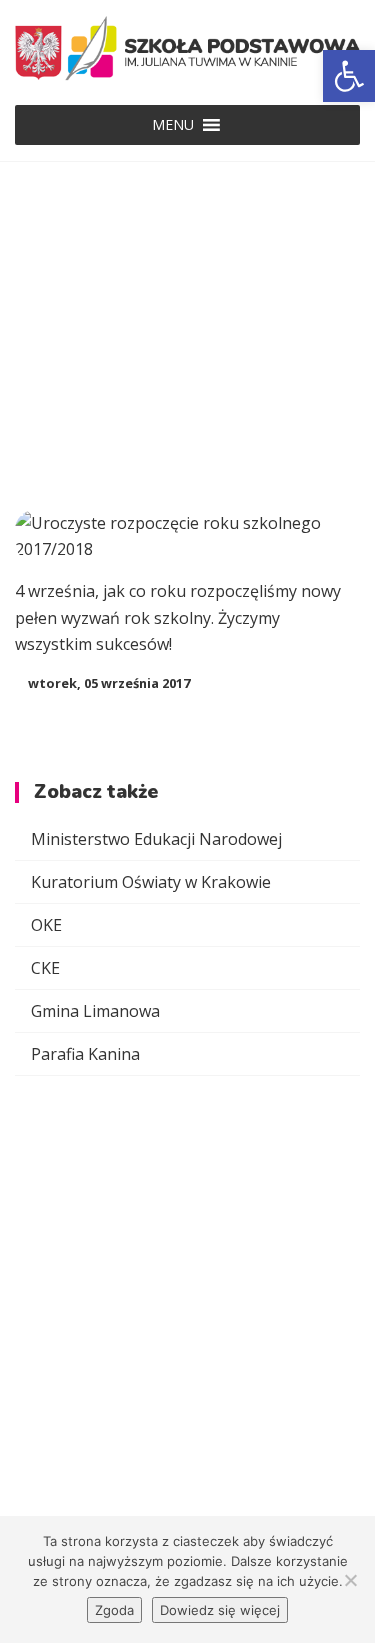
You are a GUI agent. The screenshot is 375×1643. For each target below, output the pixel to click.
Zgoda (114, 1610)
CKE (45, 968)
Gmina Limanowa (95, 1011)
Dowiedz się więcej (220, 1610)
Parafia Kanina (85, 1054)
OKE (46, 925)
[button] (173, 125)
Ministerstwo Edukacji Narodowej (156, 839)
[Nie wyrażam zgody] (350, 1580)
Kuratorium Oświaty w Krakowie (151, 882)
